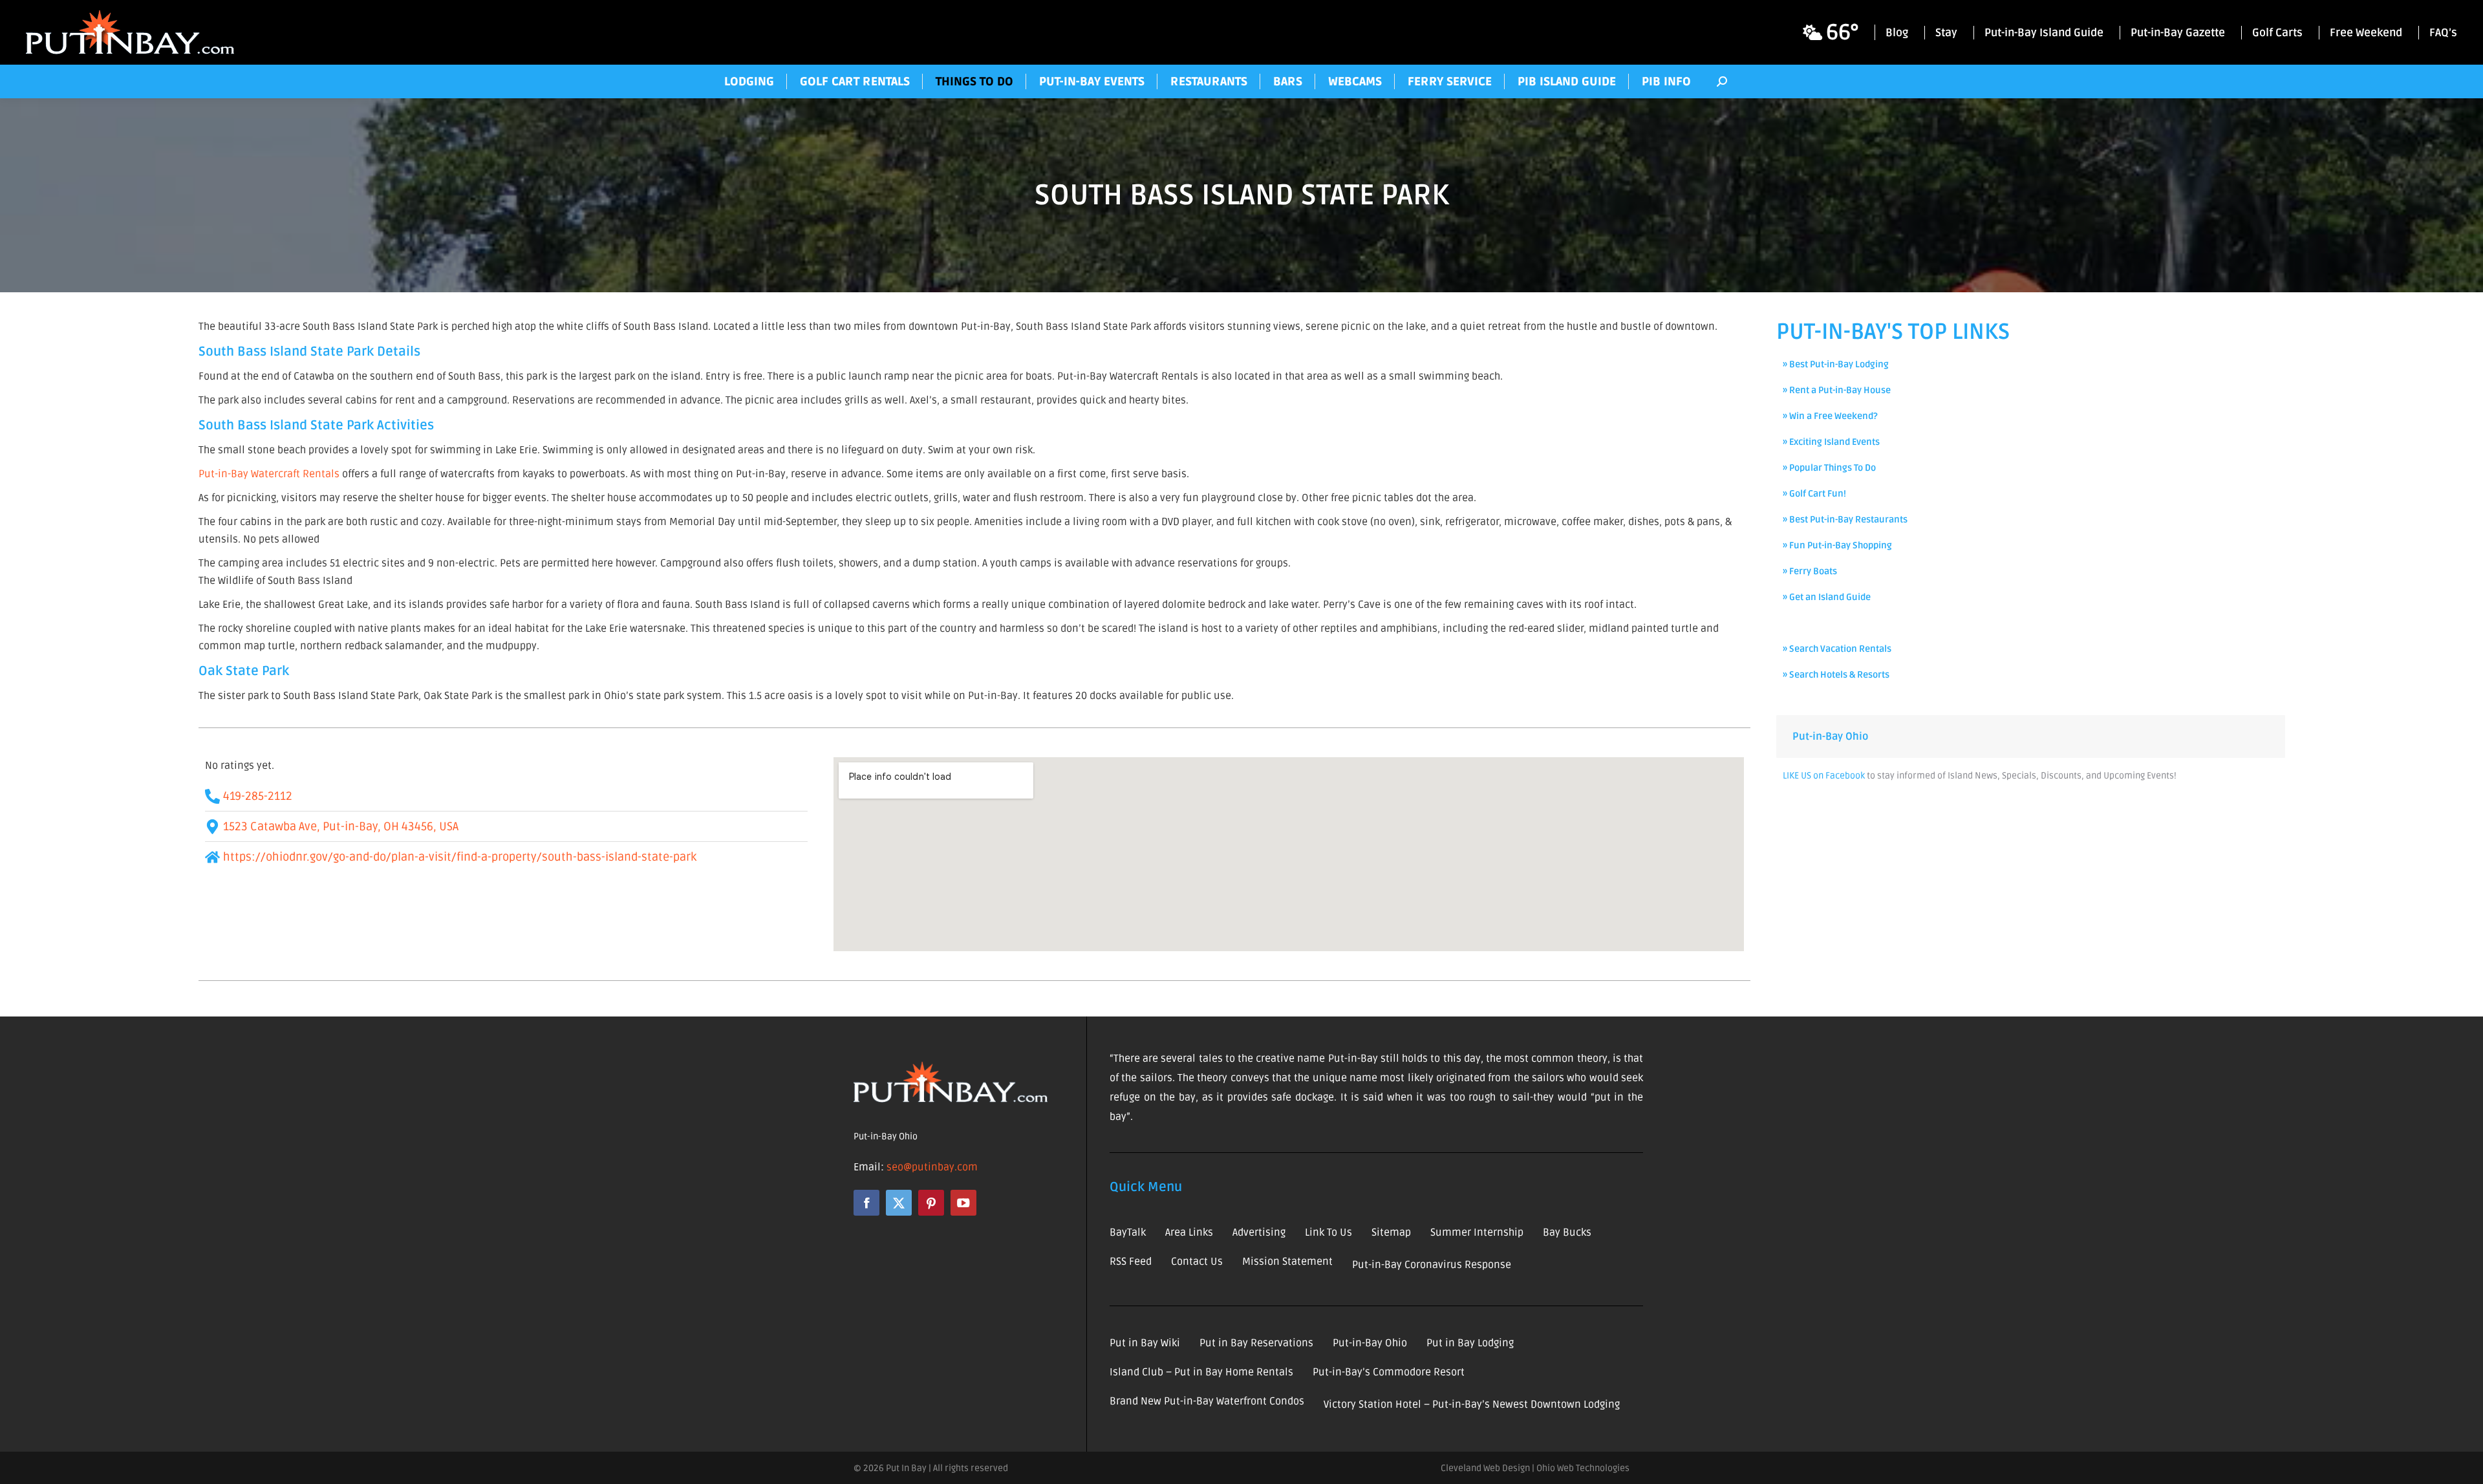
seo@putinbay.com (932, 1167)
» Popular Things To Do (1829, 468)
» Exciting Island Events (1831, 442)
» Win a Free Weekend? (1830, 416)
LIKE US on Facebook (1824, 776)
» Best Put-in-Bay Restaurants (1845, 520)
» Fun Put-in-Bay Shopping (1837, 545)
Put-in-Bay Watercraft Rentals (269, 474)
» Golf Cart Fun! (1814, 494)
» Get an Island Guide (1827, 597)
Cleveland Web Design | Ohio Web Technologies (1535, 1468)
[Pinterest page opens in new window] (931, 1203)
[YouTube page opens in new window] (963, 1203)
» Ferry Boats (1810, 571)
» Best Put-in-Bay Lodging (1836, 364)
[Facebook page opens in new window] (866, 1203)
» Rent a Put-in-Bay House (1837, 390)
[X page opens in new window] (899, 1203)
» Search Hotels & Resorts (1836, 675)
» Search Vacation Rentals (1837, 649)
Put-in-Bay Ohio (1830, 737)
